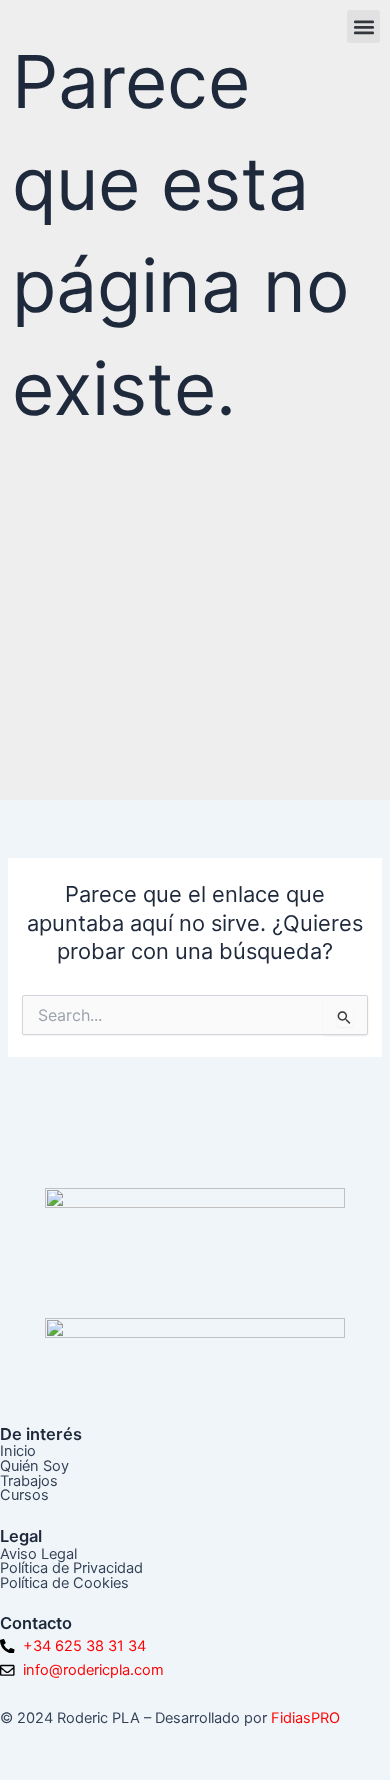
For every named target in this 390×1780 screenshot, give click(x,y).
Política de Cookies (64, 1583)
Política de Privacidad (71, 1568)
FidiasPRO (305, 1718)
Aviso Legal (38, 1554)
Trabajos (29, 1481)
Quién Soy (34, 1466)
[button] (363, 26)
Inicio (18, 1451)
